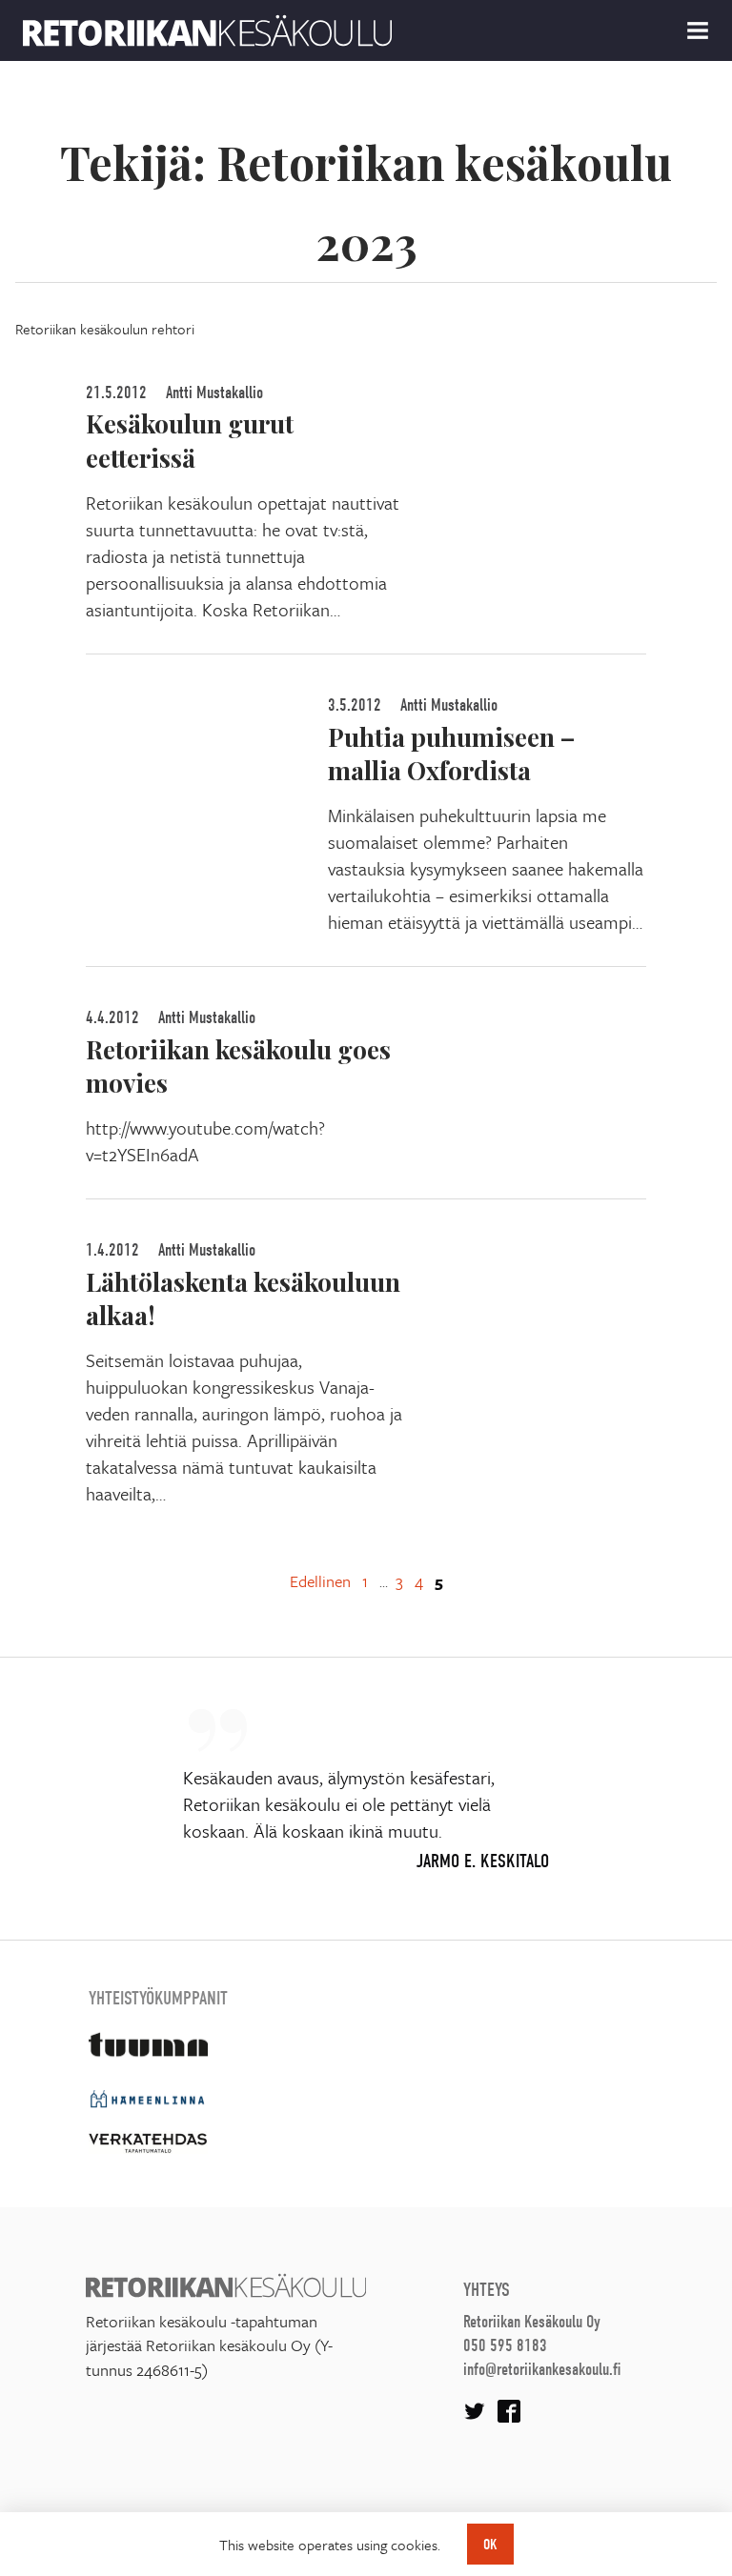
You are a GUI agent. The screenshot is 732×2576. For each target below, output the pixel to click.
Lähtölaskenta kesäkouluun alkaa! (243, 1298)
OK (490, 2545)
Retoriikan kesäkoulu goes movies (238, 1066)
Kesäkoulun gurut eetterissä (190, 440)
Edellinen (320, 1581)
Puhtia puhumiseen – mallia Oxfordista (451, 753)
